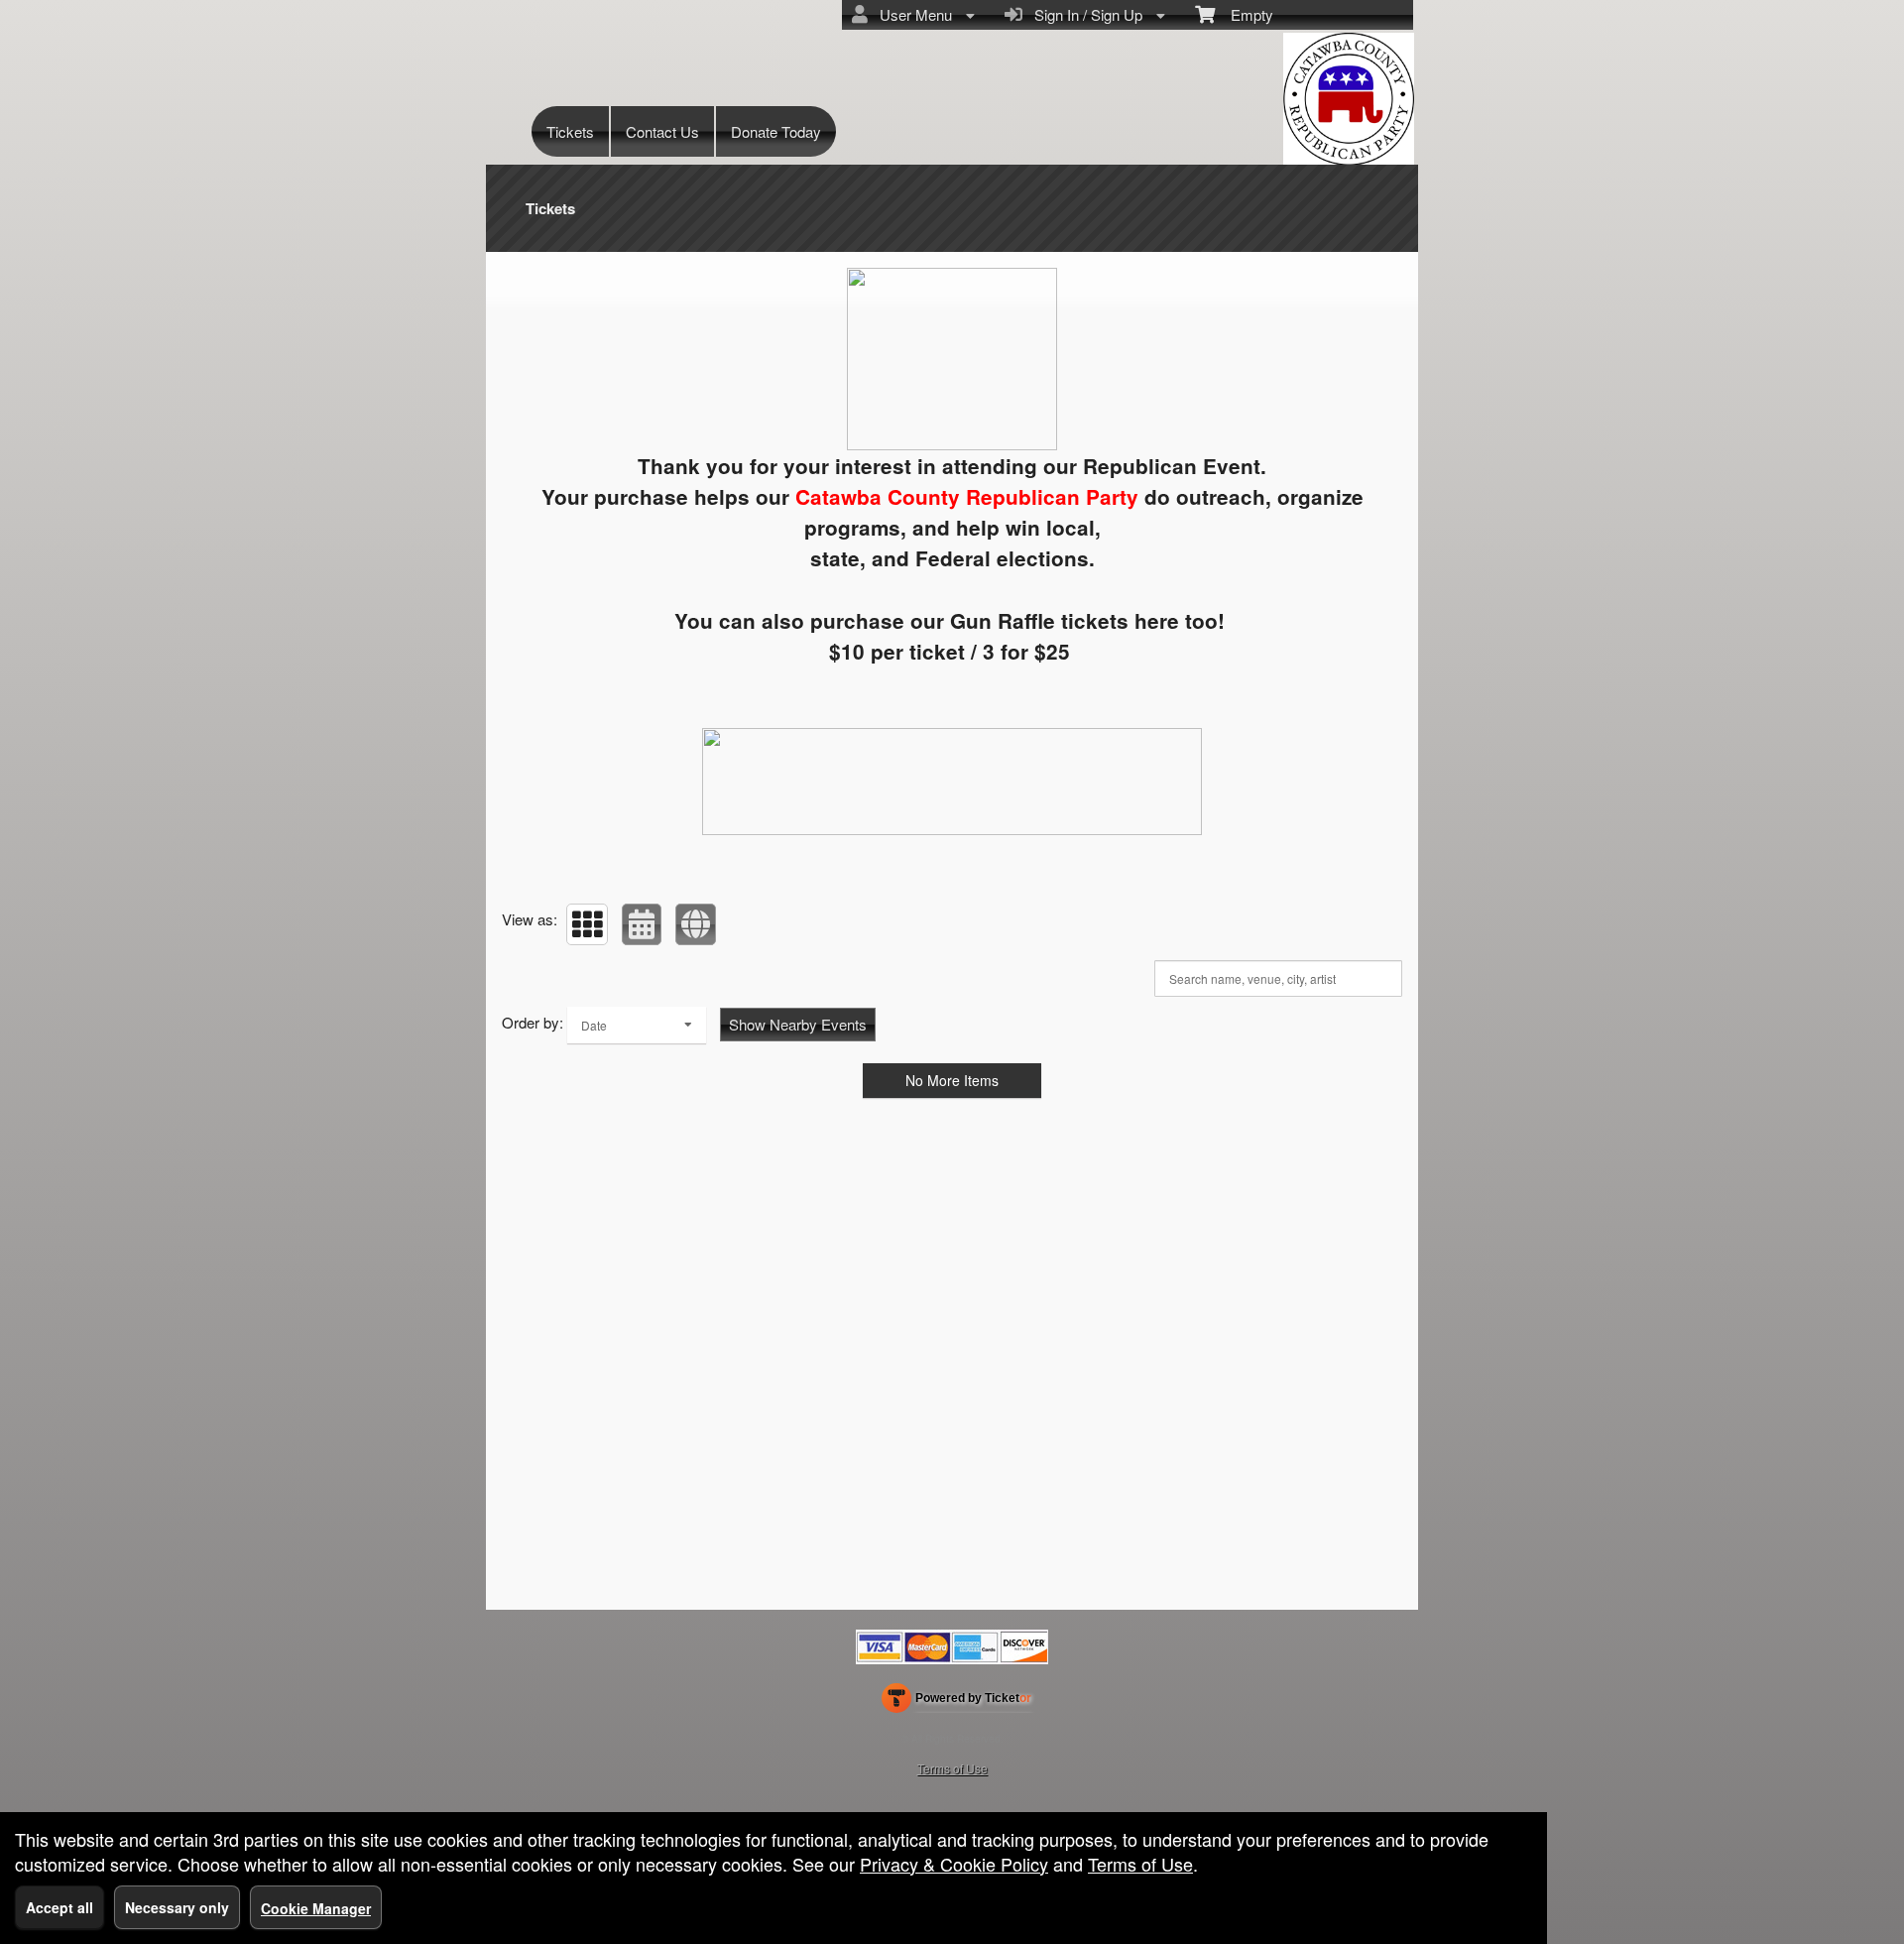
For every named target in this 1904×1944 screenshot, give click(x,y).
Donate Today (776, 131)
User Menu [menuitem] (912, 14)
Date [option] (594, 1025)
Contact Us (662, 131)
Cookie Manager (316, 1908)
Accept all (59, 1907)
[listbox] (637, 1025)
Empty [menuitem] (1244, 14)
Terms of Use (952, 1768)
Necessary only (177, 1907)
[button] (587, 924)
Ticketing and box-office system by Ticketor (956, 1702)
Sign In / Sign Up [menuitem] (1084, 14)
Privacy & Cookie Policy (954, 1864)
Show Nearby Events (798, 1024)
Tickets (570, 131)
